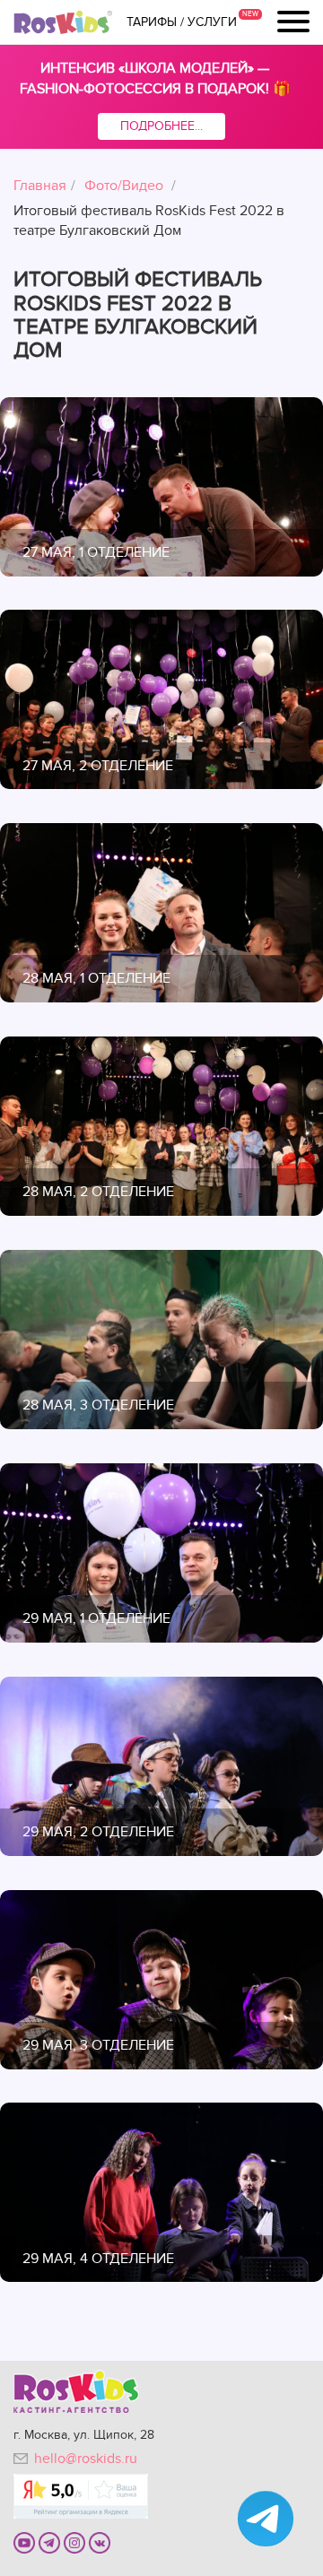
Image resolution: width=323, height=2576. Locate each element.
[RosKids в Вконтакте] (100, 2542)
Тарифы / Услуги (182, 22)
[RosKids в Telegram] (49, 2542)
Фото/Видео (124, 186)
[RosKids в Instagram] (74, 2542)
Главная (40, 186)
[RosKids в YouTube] (24, 2542)
